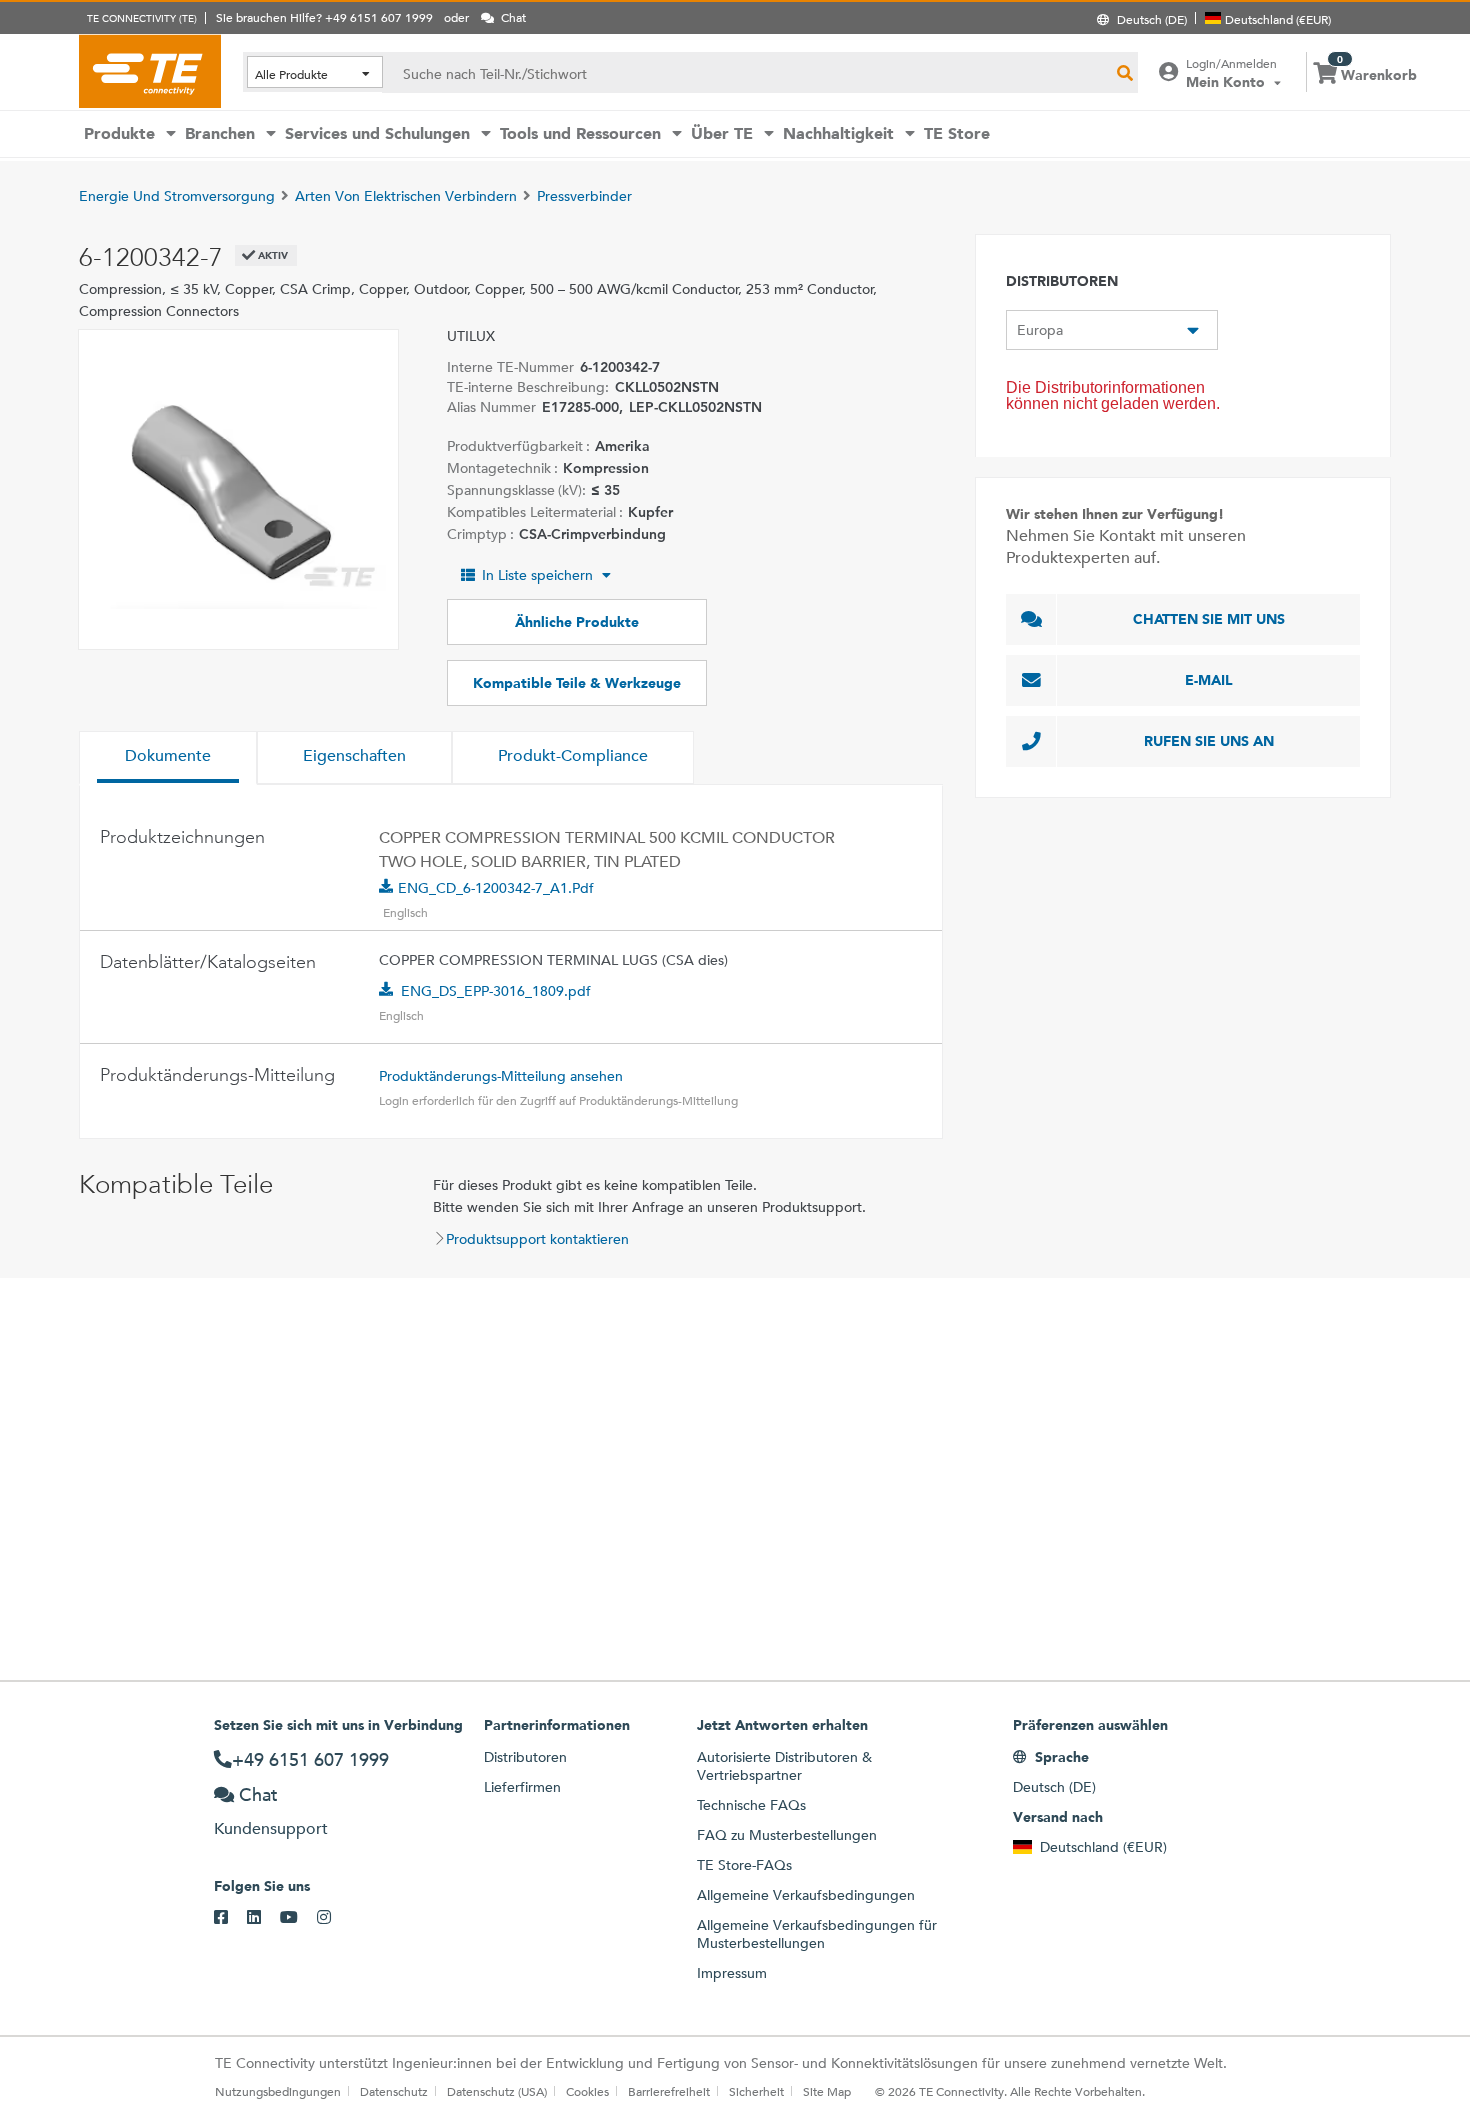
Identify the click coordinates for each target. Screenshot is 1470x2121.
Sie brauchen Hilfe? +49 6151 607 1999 (324, 17)
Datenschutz (394, 2091)
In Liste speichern (537, 575)
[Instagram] (333, 1918)
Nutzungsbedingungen (278, 2091)
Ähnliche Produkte (577, 622)
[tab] (168, 758)
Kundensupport (271, 1828)
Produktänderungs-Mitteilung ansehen (501, 1076)
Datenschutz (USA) (497, 2091)
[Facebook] (230, 1918)
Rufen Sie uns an (1209, 741)
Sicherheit (756, 2091)
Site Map (827, 2091)
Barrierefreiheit (669, 2091)
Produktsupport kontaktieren (537, 1239)
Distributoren (525, 1757)
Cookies (587, 2091)
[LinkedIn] (263, 1918)
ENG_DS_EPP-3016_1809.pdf (496, 991)
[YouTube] (298, 1918)
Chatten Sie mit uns (1209, 619)
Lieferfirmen (522, 1787)
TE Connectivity (150, 71)
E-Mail (1209, 680)
